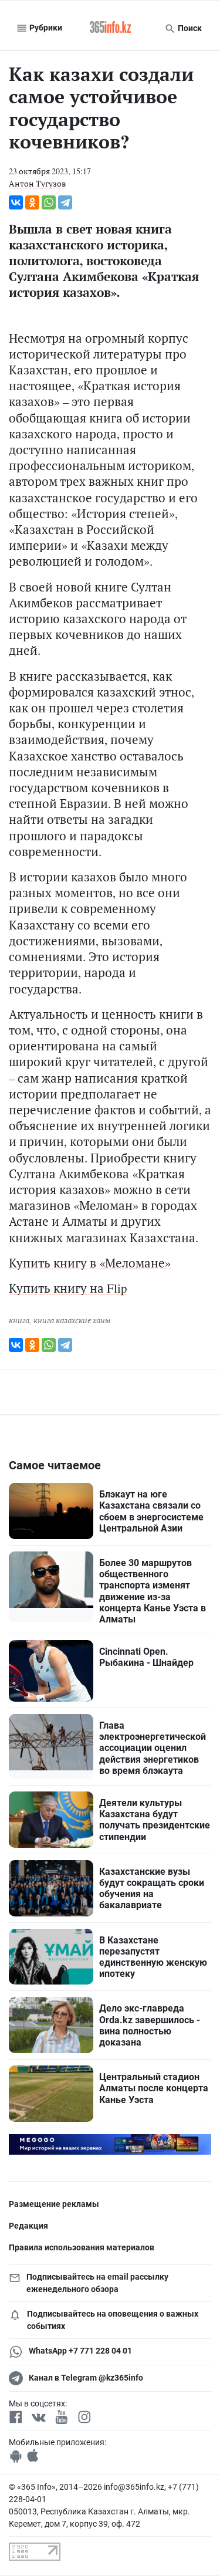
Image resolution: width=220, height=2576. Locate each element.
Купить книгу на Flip (68, 1288)
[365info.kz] (110, 28)
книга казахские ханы (72, 1320)
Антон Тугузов (37, 183)
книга (19, 1320)
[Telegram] (65, 202)
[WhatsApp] (49, 202)
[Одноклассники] (32, 202)
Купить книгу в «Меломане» (90, 1263)
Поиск (189, 28)
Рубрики (45, 28)
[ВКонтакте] (16, 202)
